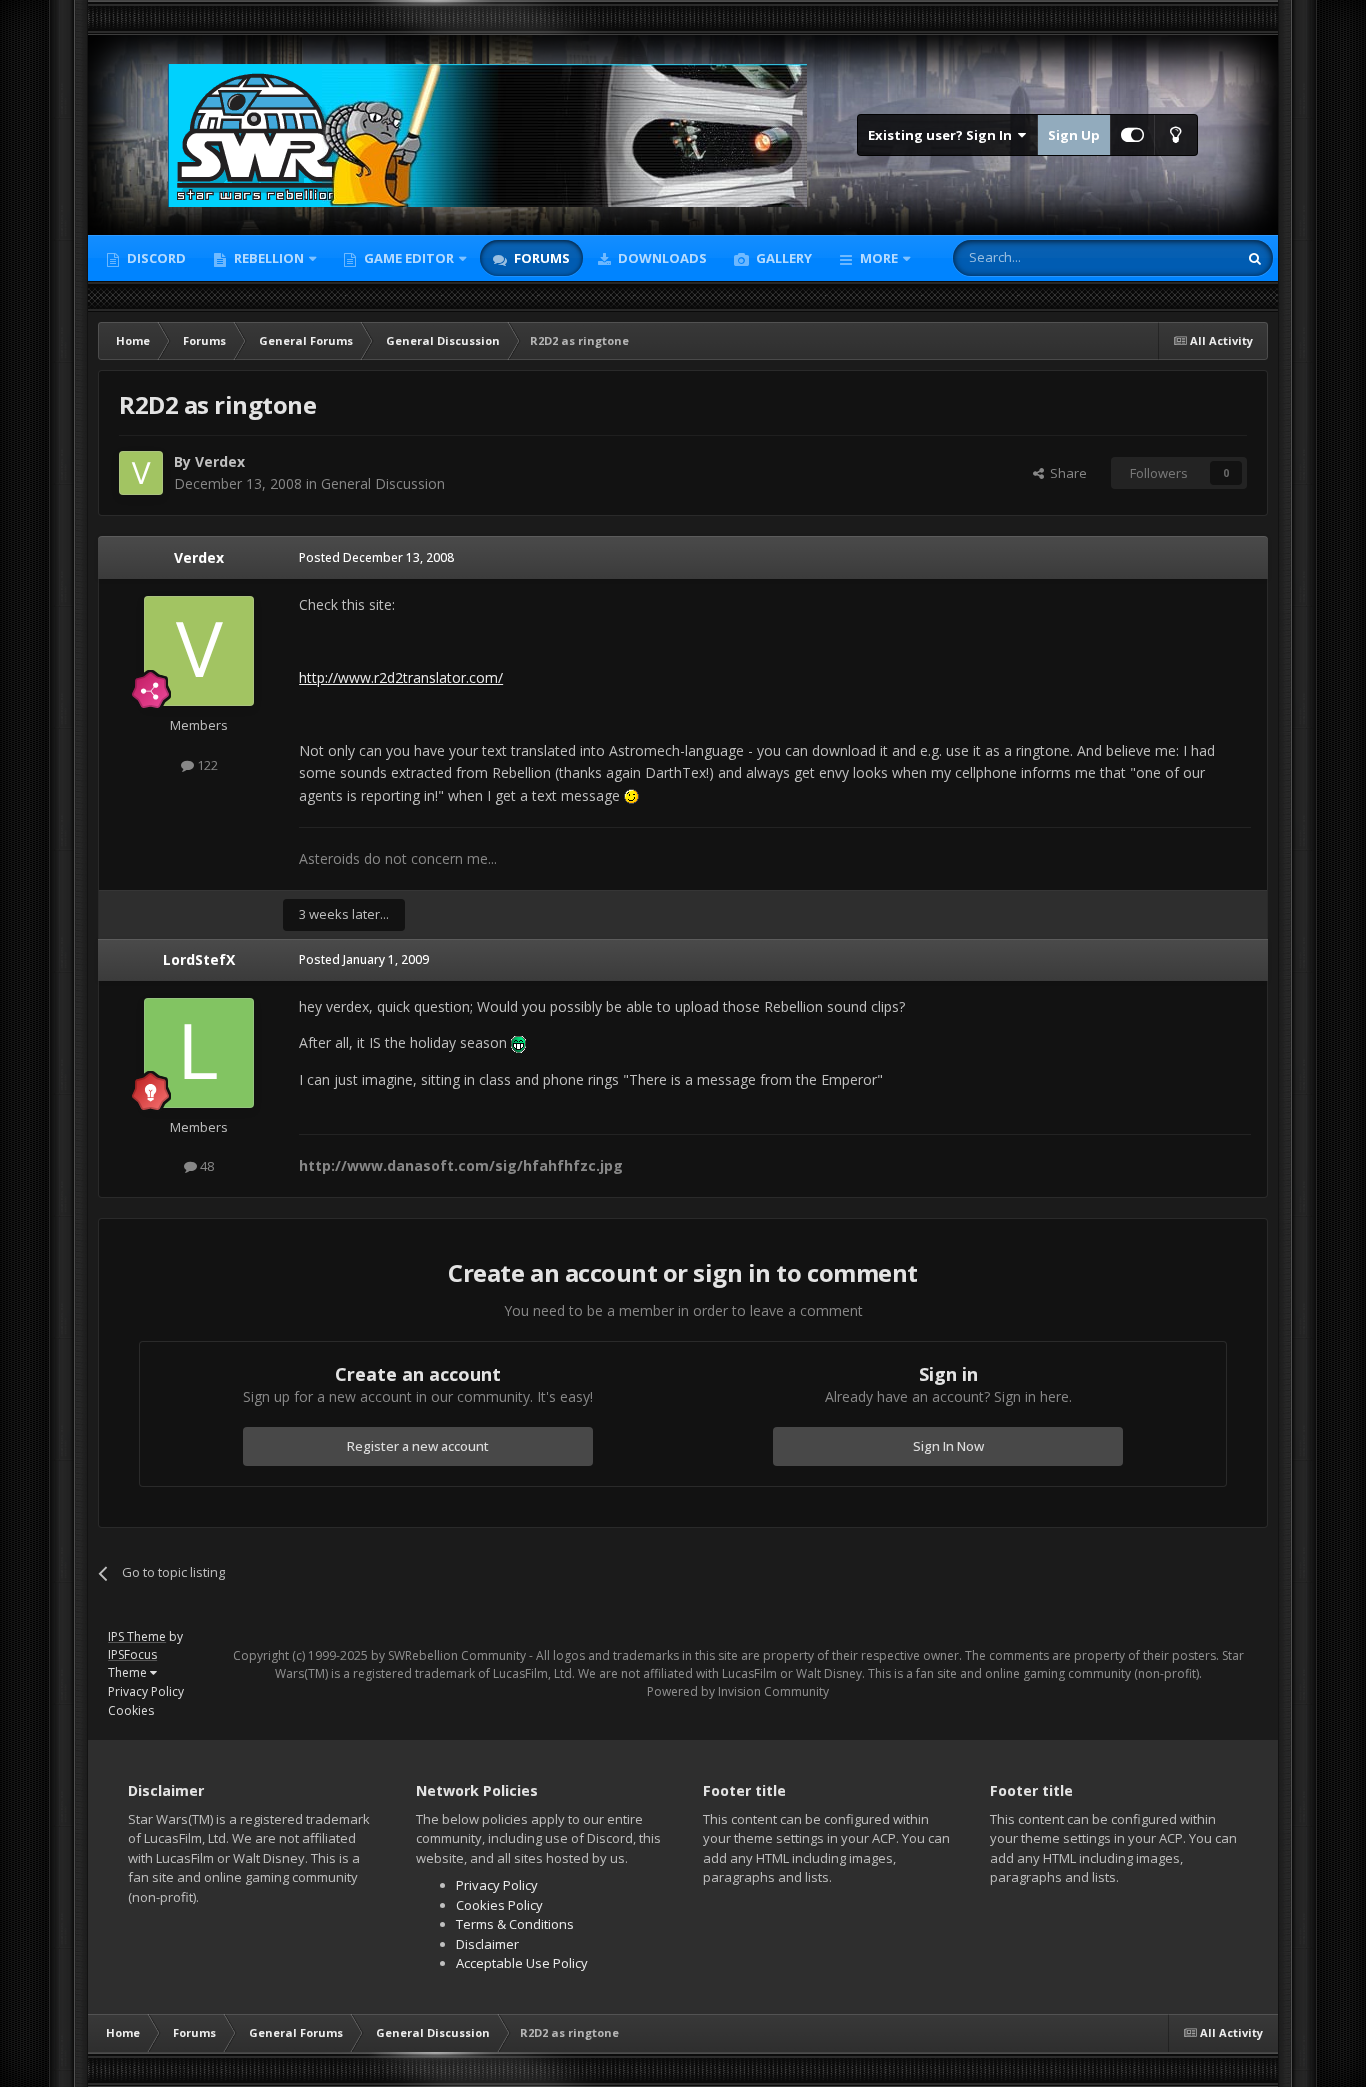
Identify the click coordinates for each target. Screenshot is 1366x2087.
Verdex (220, 461)
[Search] (1255, 258)
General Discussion (383, 483)
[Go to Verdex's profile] (141, 473)
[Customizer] (1132, 135)
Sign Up (1074, 135)
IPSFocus (132, 1654)
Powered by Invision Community (738, 1691)
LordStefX (199, 959)
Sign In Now (948, 1446)
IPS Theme (137, 1636)
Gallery (782, 258)
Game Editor (409, 258)
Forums (540, 258)
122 (206, 765)
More (879, 258)
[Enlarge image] (631, 795)
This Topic (1181, 257)
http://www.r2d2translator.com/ (401, 677)
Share (1065, 473)
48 (205, 1166)
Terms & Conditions (515, 1924)
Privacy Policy (146, 1691)
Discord (155, 258)
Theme (129, 1672)
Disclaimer (487, 1944)
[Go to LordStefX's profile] (199, 1053)
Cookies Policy (499, 1905)
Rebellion (267, 258)
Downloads (661, 258)
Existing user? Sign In (943, 135)
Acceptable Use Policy (522, 1963)
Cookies (131, 1710)
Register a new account (418, 1446)
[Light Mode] (1176, 135)
